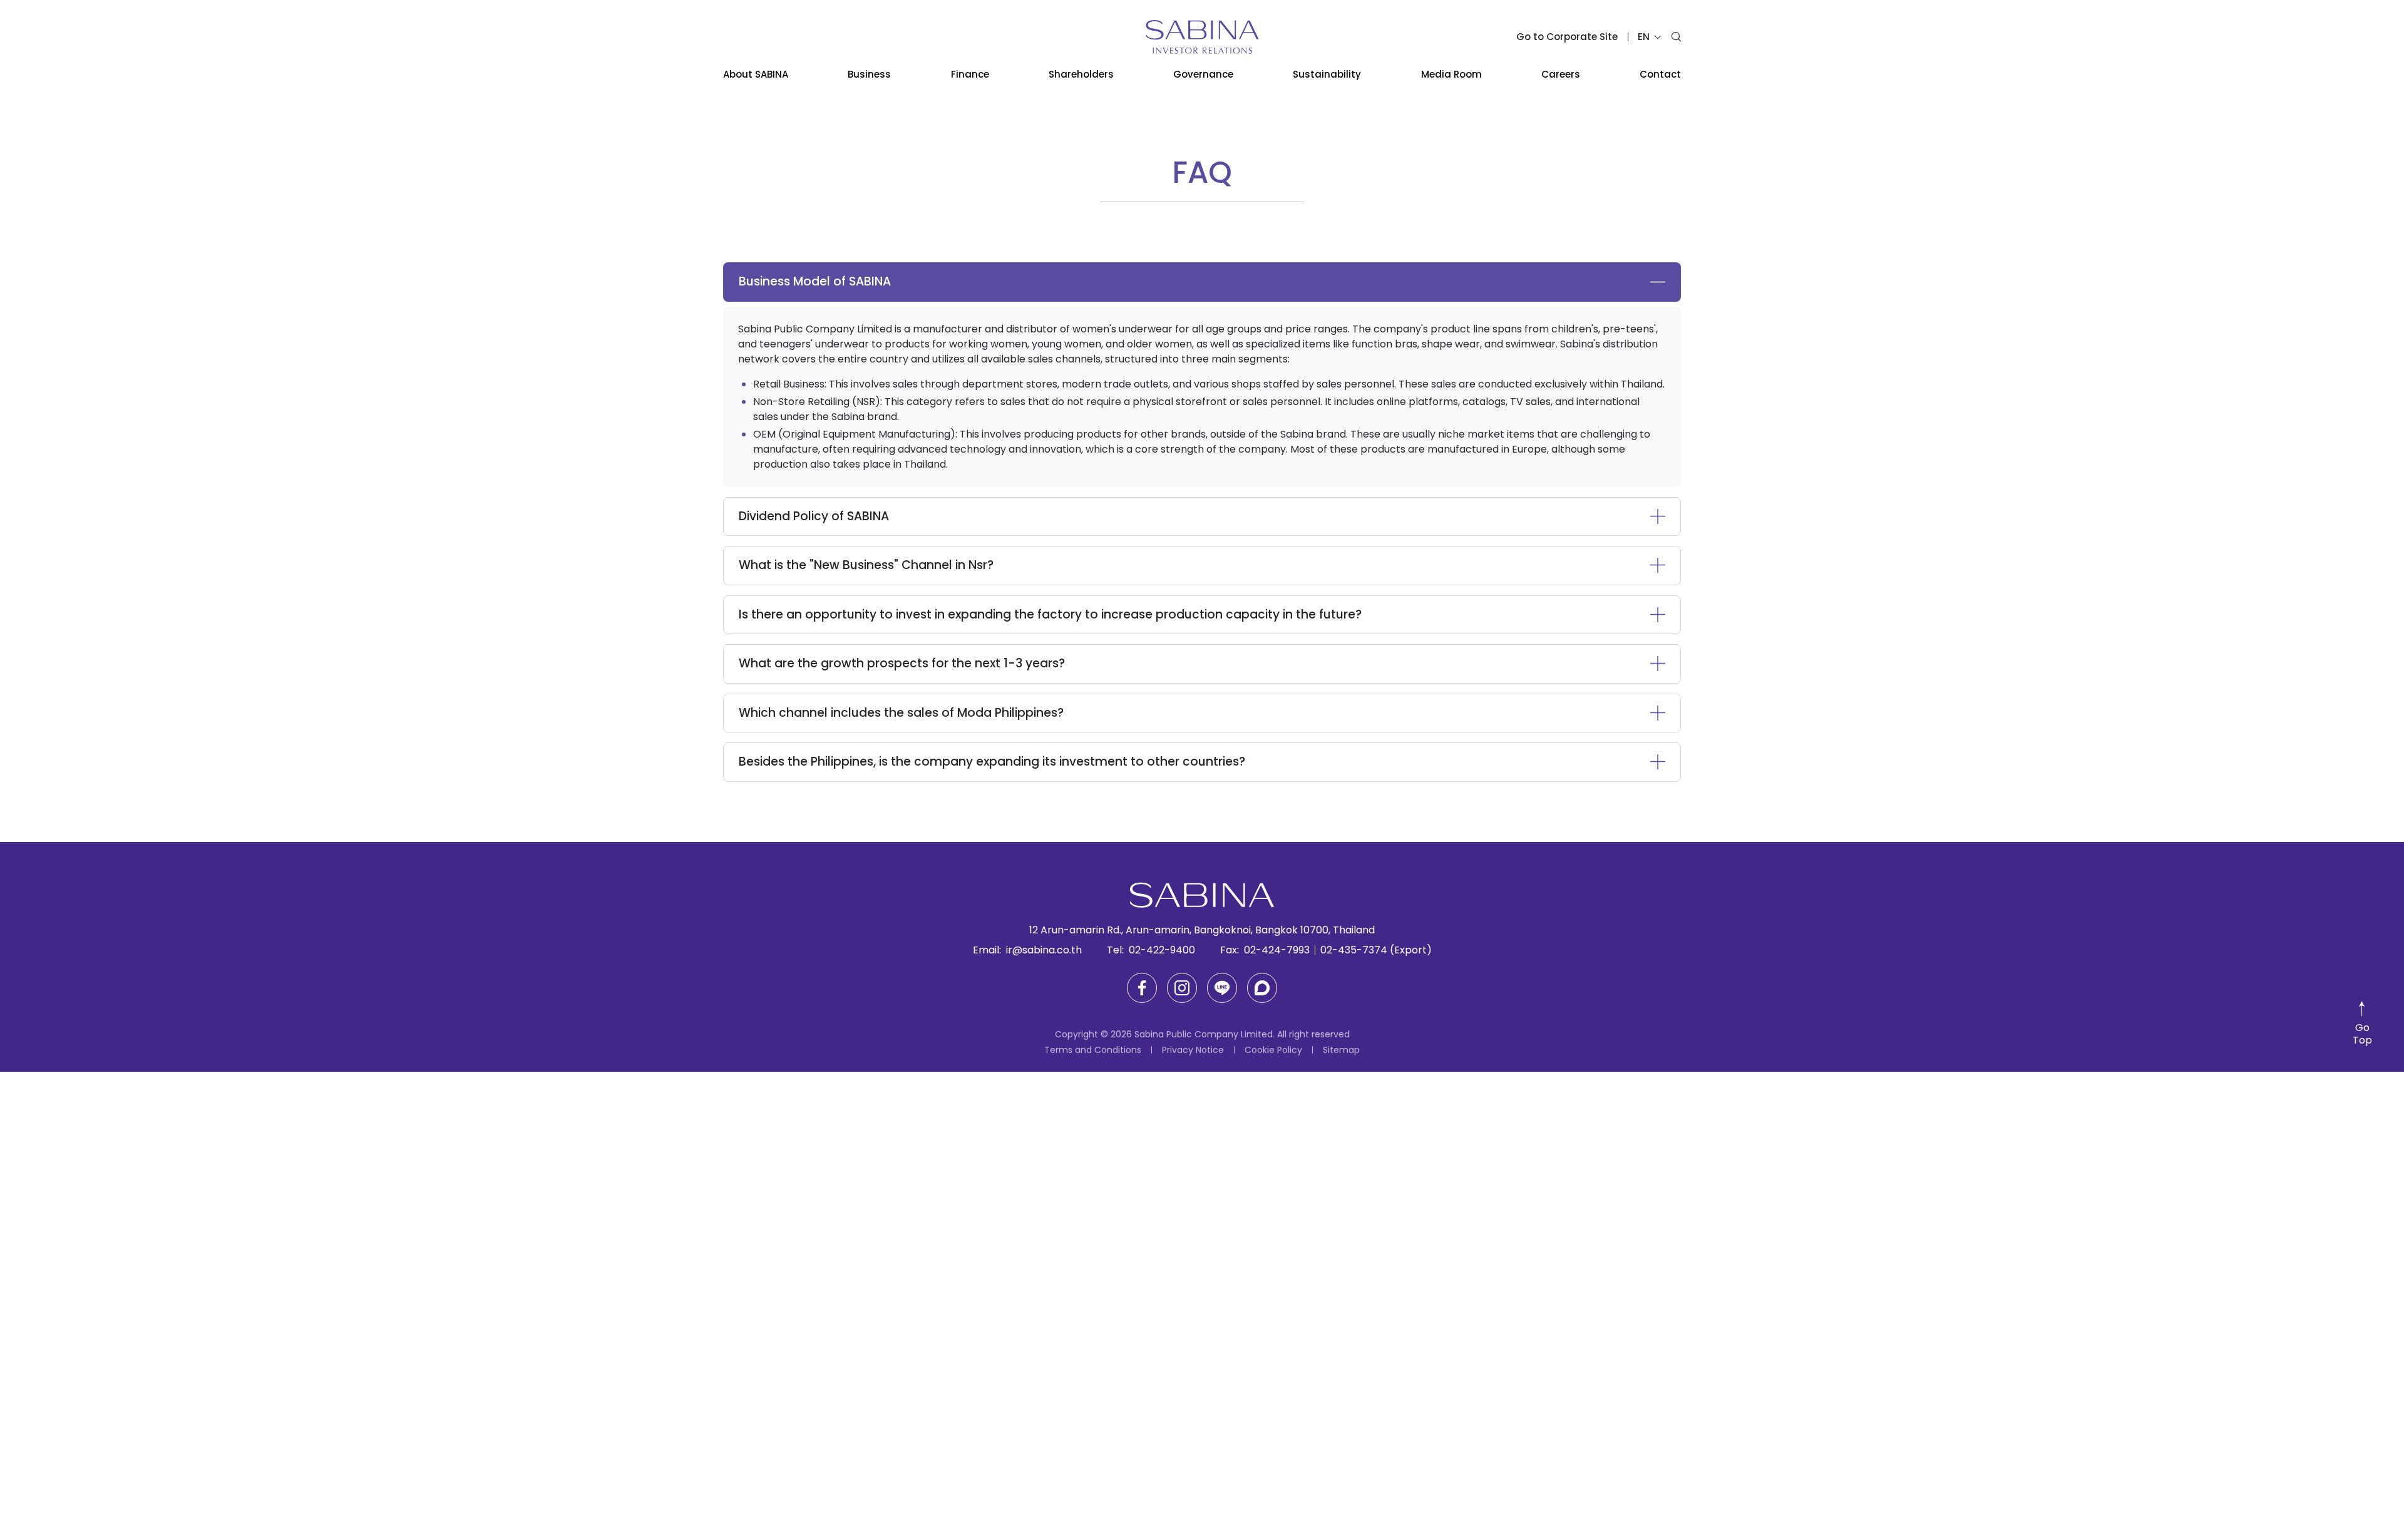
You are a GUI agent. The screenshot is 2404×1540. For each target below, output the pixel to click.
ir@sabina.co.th (1044, 950)
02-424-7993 (1277, 950)
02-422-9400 (1162, 950)
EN (1645, 37)
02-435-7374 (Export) (1376, 950)
